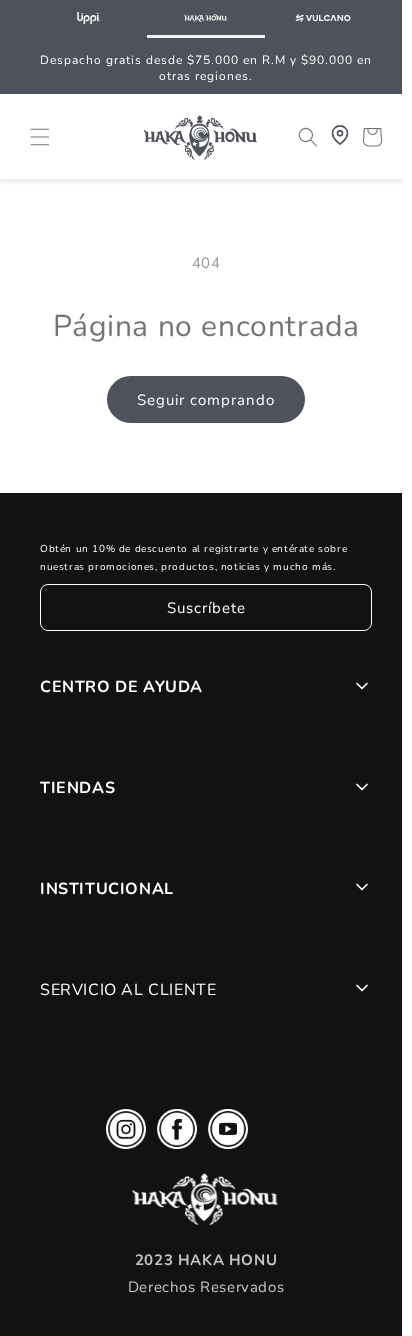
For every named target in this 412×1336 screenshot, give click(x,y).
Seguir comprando (201, 400)
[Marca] (88, 19)
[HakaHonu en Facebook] (172, 1133)
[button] (40, 135)
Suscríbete (201, 608)
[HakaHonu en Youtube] (223, 1133)
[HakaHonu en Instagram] (121, 1133)
